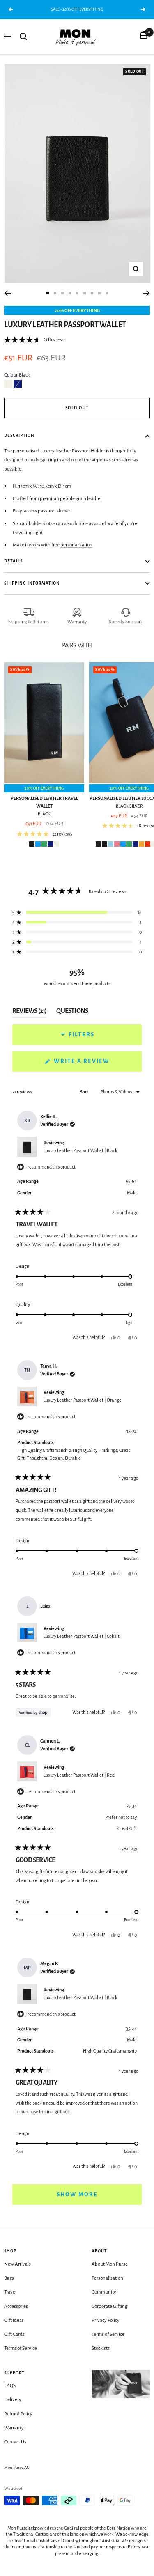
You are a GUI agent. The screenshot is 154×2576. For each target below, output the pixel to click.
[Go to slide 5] (77, 293)
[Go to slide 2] (55, 293)
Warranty (77, 622)
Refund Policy (18, 2414)
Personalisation (107, 2278)
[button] (34, 340)
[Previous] (8, 293)
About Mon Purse (110, 2264)
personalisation (76, 545)
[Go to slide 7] (92, 293)
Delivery (13, 2400)
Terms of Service (21, 2348)
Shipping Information (32, 583)
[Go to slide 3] (62, 293)
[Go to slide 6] (85, 293)
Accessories (16, 2306)
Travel (10, 2292)
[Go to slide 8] (99, 293)
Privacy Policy (106, 2320)
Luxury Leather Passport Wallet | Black (80, 1150)
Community (104, 2292)
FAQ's (10, 2386)
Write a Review (97, 1065)
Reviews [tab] (29, 1012)
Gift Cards (14, 2334)
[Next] (146, 293)
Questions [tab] (72, 1012)
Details (13, 561)
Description (19, 435)
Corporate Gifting (109, 2306)
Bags (9, 2278)
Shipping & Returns (29, 622)
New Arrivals (17, 2264)
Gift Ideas (14, 2320)
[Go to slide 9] (107, 293)
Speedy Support (125, 622)
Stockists (101, 2348)
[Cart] (144, 37)
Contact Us (15, 2442)
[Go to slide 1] (48, 293)
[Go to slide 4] (70, 293)
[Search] (23, 37)
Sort (85, 1092)
